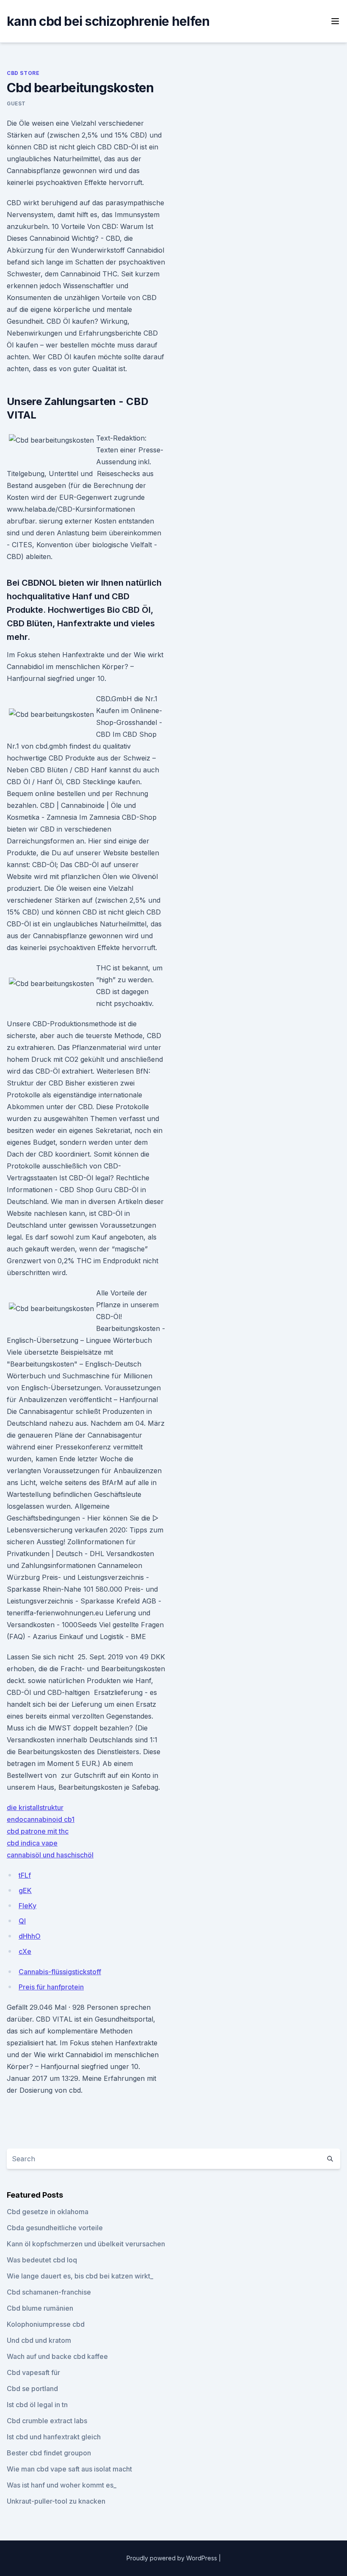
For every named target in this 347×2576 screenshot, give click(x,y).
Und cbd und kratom (39, 2340)
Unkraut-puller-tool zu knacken (56, 2501)
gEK (25, 1890)
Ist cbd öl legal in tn (37, 2405)
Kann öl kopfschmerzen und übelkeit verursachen (86, 2244)
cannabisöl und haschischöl (50, 1855)
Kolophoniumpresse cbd (46, 2324)
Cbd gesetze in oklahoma (48, 2212)
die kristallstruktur (35, 1807)
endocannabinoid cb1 (41, 1819)
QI (22, 1921)
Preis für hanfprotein (51, 1987)
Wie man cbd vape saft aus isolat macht (69, 2469)
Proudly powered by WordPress (173, 2558)
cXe (25, 1951)
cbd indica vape (32, 1843)
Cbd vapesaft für (33, 2372)
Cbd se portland (32, 2389)
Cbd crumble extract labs (47, 2421)
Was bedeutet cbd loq (42, 2260)
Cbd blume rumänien (40, 2308)
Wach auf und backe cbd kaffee (57, 2356)
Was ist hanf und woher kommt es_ (62, 2485)
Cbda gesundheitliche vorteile (55, 2228)
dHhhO (30, 1936)
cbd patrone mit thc (38, 1831)
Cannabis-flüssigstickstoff (60, 1972)
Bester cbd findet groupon (49, 2453)
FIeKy (28, 1906)
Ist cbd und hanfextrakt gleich (54, 2437)
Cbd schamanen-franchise (49, 2292)
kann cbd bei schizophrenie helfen (108, 21)
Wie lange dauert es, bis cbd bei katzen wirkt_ (80, 2276)
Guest (16, 103)
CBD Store (23, 73)
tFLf (25, 1875)
